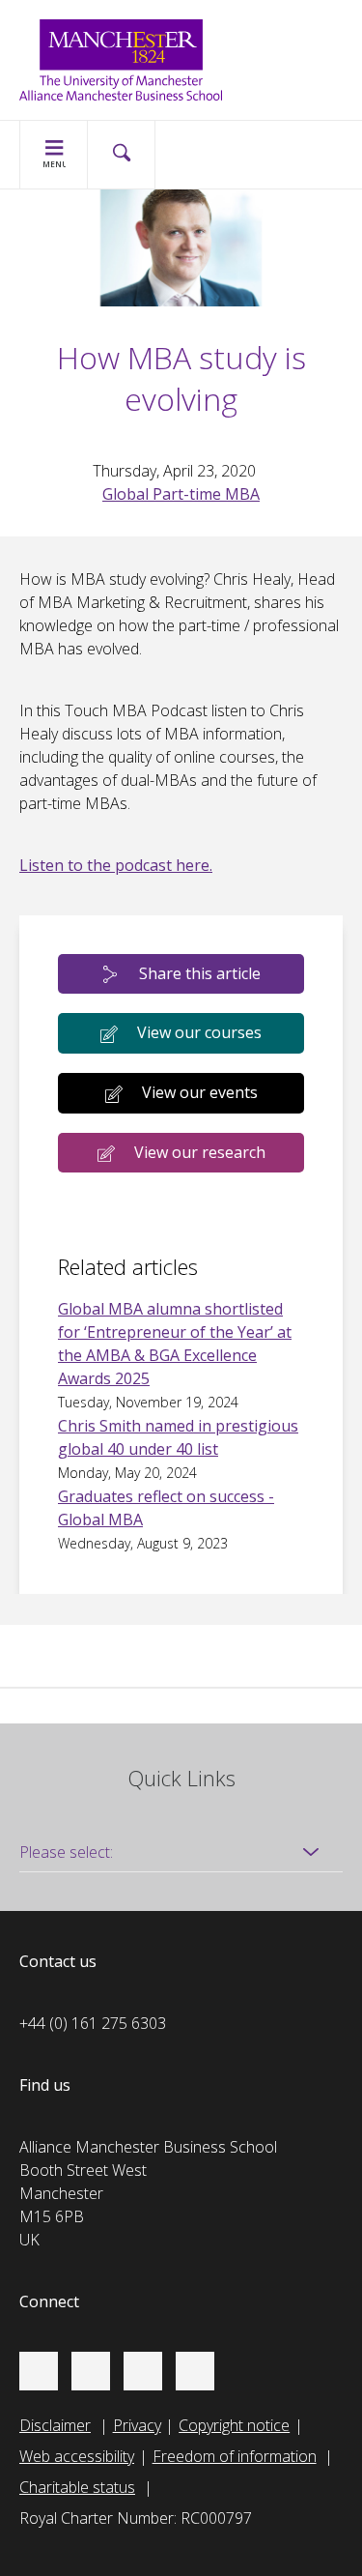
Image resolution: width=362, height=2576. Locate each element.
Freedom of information (235, 2456)
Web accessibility (77, 2456)
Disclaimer (55, 2425)
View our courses (199, 1032)
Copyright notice (234, 2425)
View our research (200, 1152)
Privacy (137, 2425)
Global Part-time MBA (181, 494)
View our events (200, 1092)
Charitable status (77, 2487)
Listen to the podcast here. (116, 865)
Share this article (200, 973)
